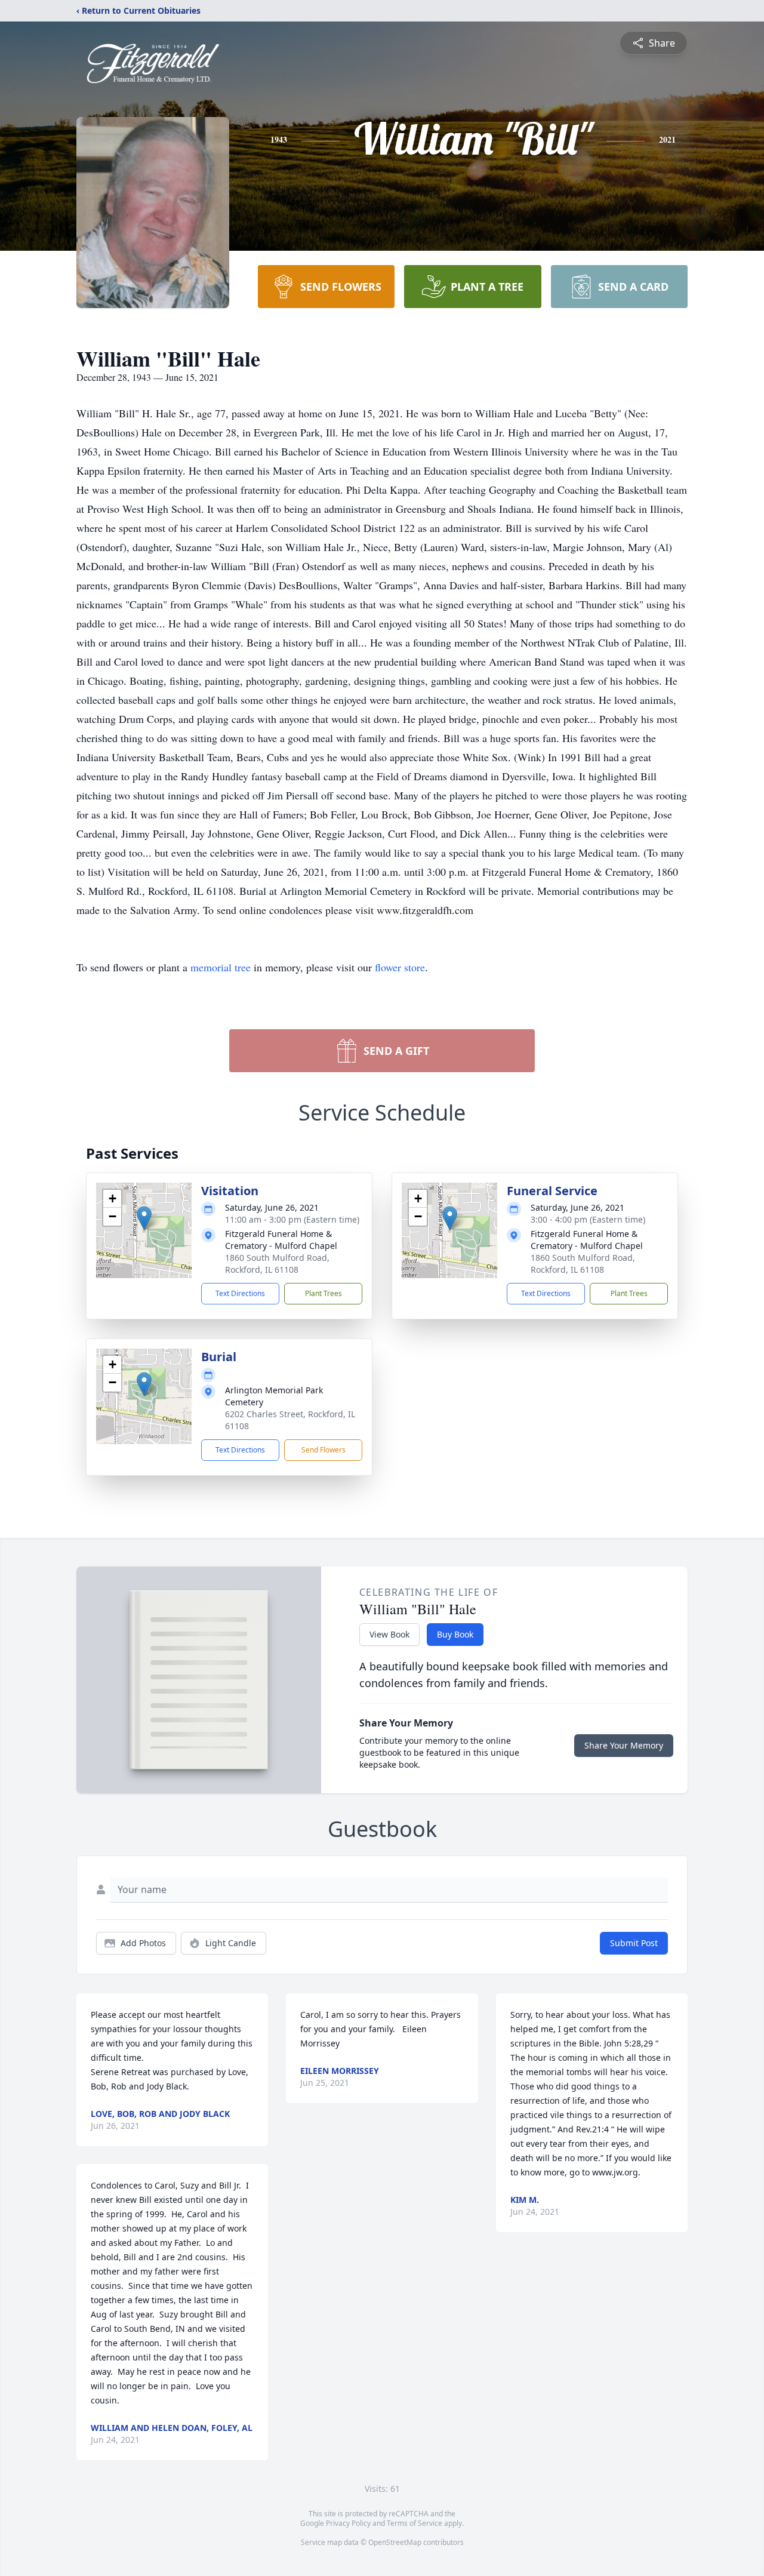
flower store (400, 967)
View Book (389, 1634)
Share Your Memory (624, 1745)
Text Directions (240, 1293)
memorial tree (221, 967)
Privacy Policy (348, 2523)
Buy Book (455, 1634)
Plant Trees (324, 1293)
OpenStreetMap (395, 2542)
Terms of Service (415, 2523)
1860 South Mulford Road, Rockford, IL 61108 (277, 1264)
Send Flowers (324, 1450)
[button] (144, 1218)
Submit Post (634, 1943)
